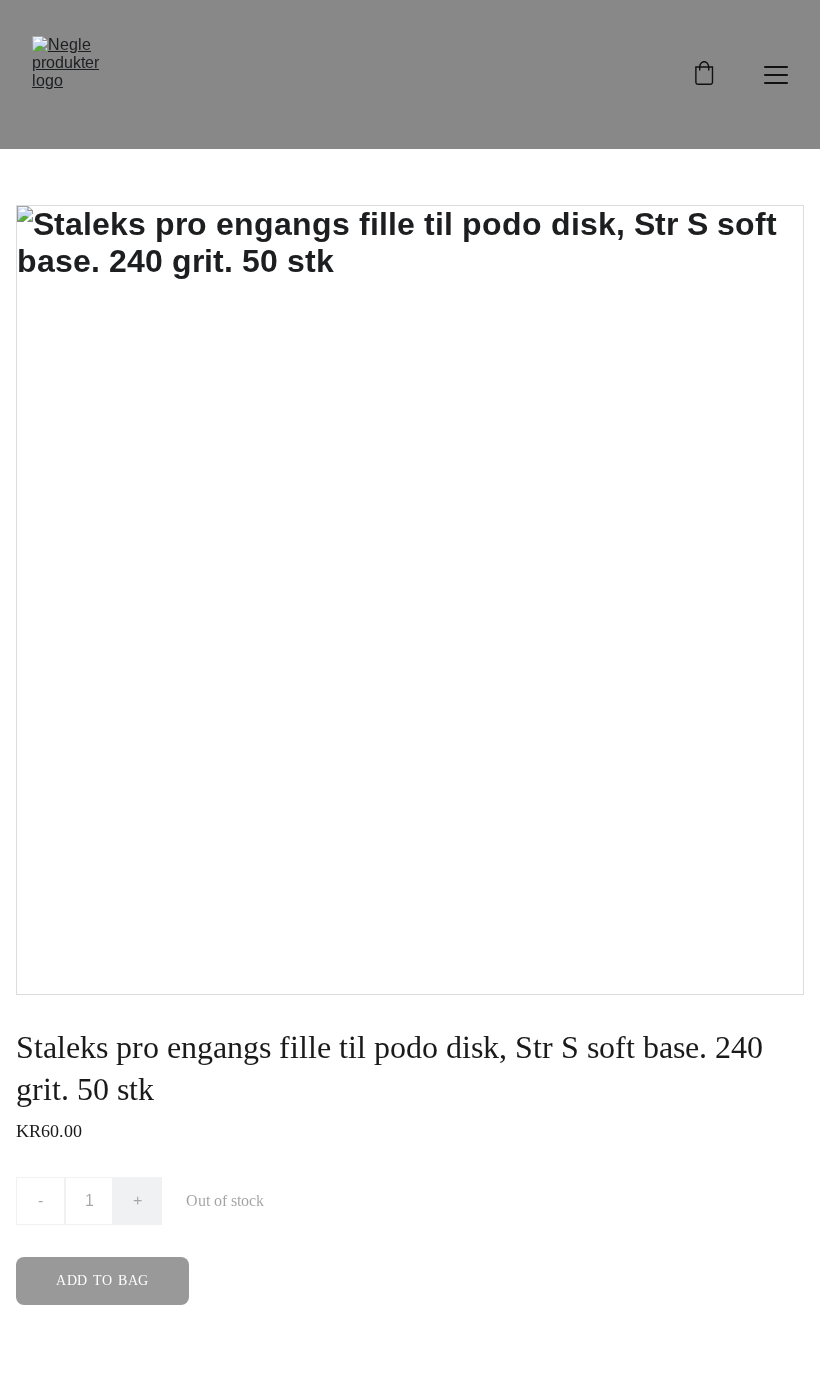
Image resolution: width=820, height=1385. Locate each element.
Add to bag (102, 1280)
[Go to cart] (704, 74)
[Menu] (776, 75)
